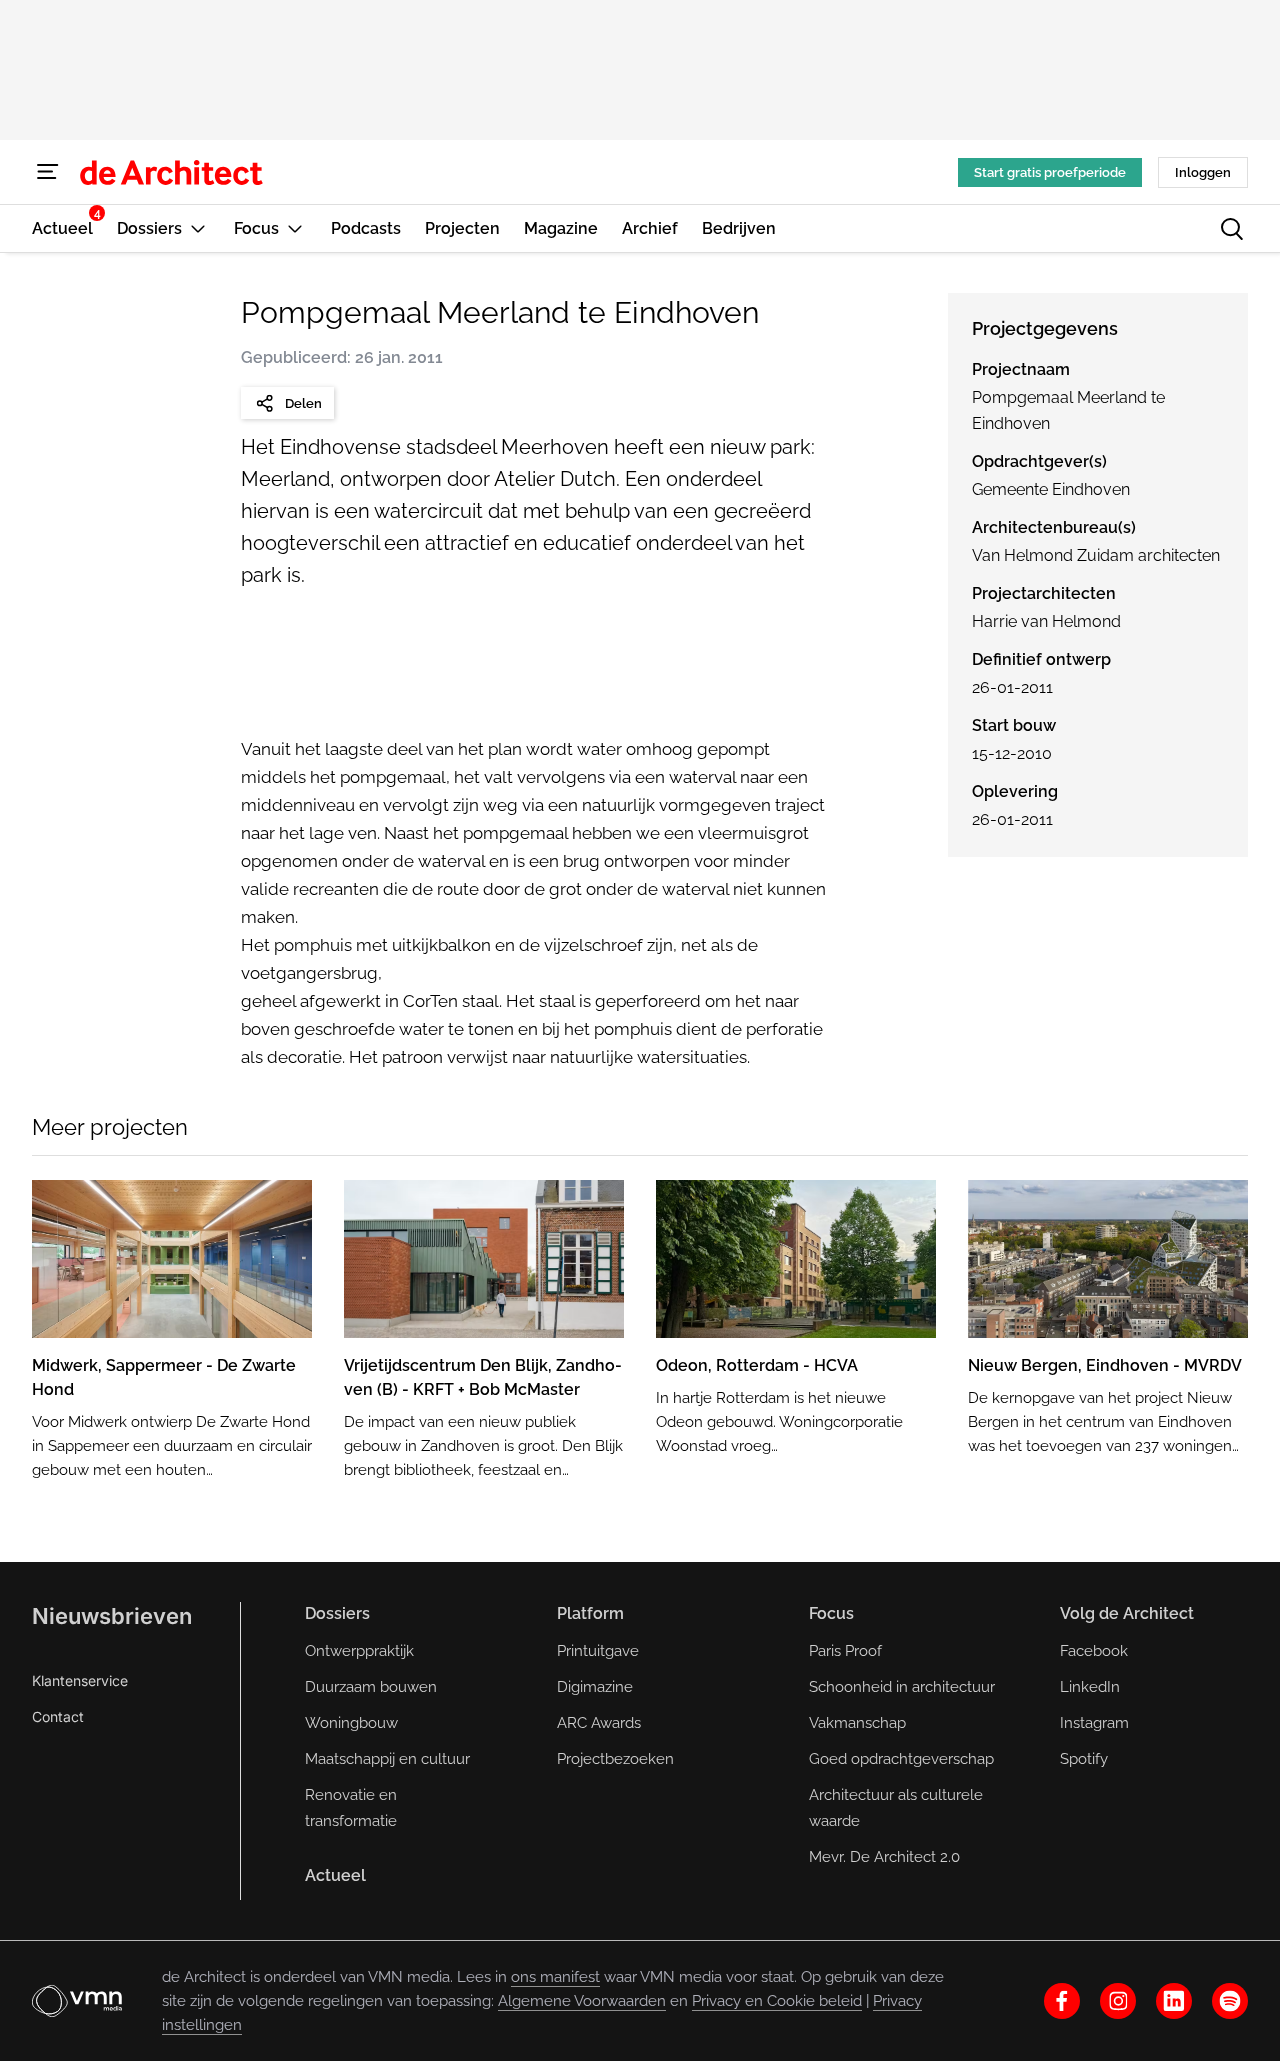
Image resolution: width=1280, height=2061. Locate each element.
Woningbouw (351, 1723)
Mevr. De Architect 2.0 (884, 1857)
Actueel (335, 1875)
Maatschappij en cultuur (387, 1759)
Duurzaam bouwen (371, 1687)
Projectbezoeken (615, 1759)
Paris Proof (845, 1651)
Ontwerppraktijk (359, 1651)
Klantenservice (80, 1680)
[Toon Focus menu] (295, 228)
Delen (303, 403)
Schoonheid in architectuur (902, 1687)
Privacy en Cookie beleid (777, 2001)
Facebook (1094, 1651)
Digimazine (595, 1687)
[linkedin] (1174, 2001)
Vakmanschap (857, 1723)
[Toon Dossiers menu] (198, 228)
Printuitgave (598, 1651)
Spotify (1084, 1759)
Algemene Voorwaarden (582, 2001)
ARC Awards (599, 1723)
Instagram (1094, 1723)
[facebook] (1062, 2001)
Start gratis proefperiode (1050, 172)
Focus (831, 1613)
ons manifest (555, 1977)
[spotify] (1230, 2001)
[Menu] (48, 172)
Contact (58, 1716)
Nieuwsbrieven (112, 1616)
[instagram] (1118, 2001)
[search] (1232, 229)
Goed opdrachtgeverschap (901, 1759)
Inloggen (1203, 172)
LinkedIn (1090, 1687)
